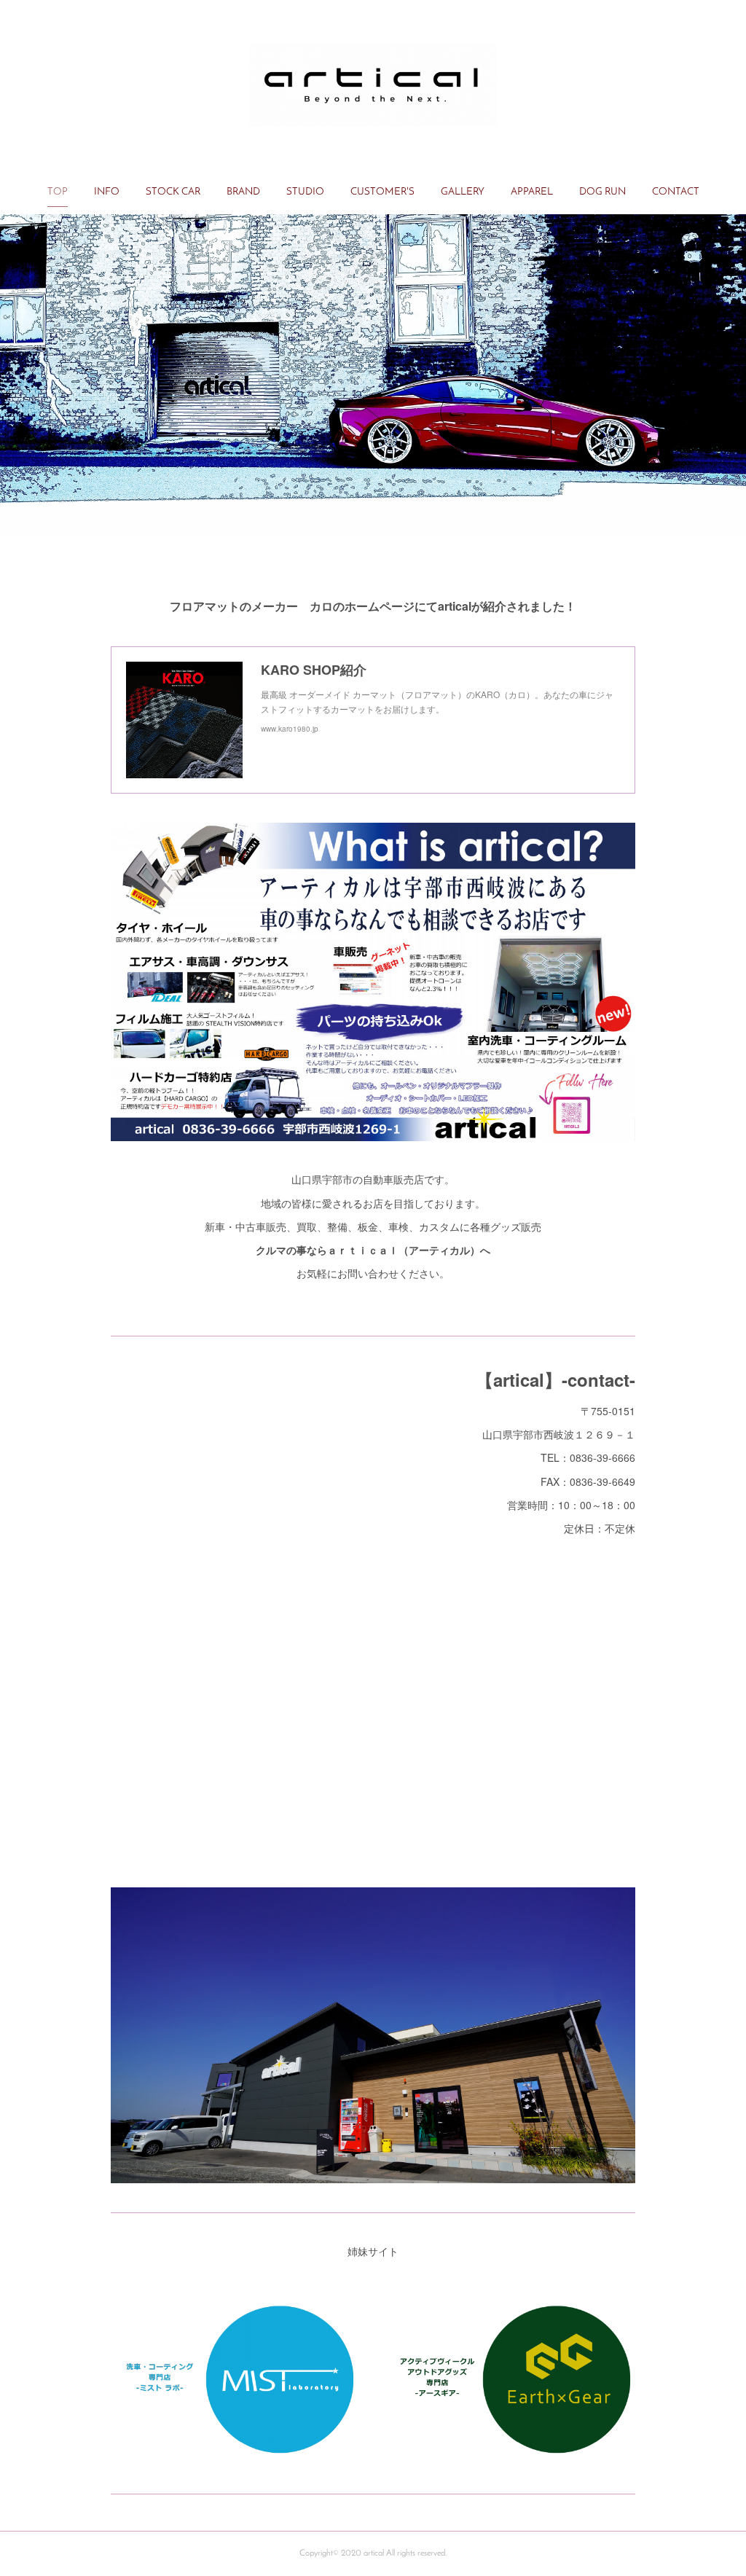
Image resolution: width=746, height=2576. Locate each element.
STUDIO (305, 192)
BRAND (243, 192)
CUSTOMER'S (382, 192)
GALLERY (463, 192)
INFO (107, 192)
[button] (58, 192)
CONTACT (676, 192)
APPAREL (532, 192)
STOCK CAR (173, 192)
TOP (58, 192)
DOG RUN (602, 192)
